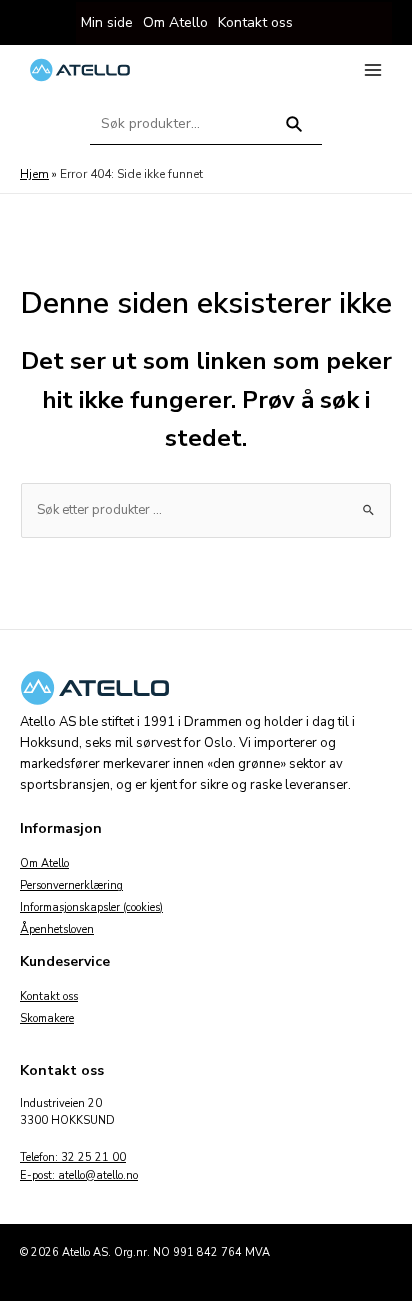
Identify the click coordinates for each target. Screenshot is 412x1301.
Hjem (34, 174)
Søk (294, 132)
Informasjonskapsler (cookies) (91, 907)
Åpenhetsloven (57, 929)
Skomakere (47, 1018)
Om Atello (44, 863)
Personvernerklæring (71, 885)
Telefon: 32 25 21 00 (73, 1157)
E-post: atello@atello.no (79, 1175)
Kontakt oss (49, 996)
